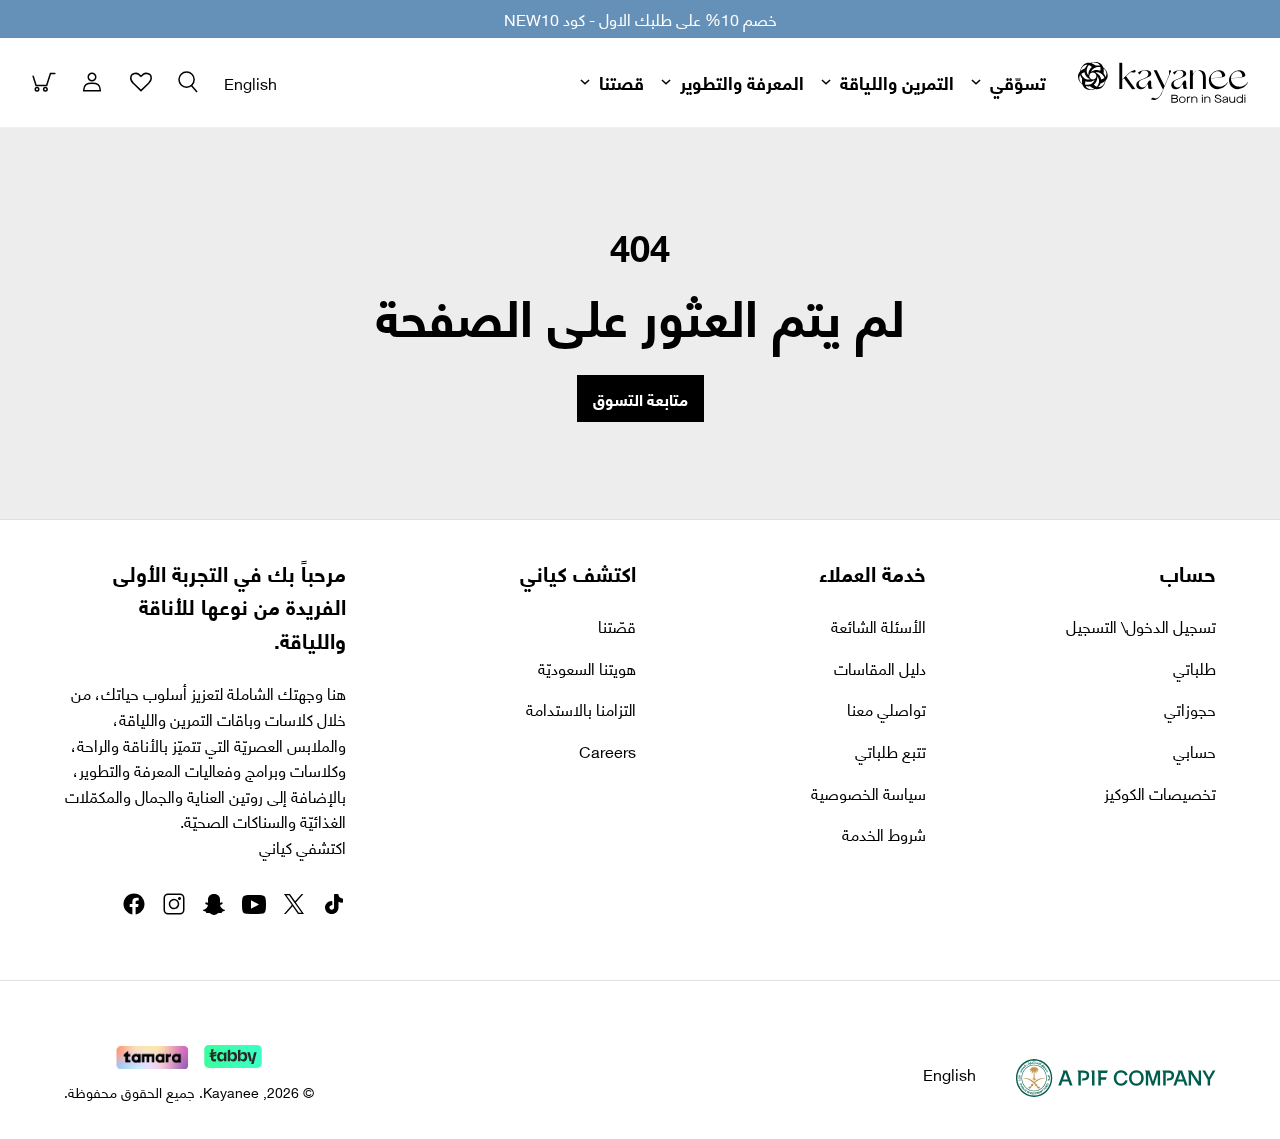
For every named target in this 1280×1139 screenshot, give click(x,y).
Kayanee (231, 1091)
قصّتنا (617, 626)
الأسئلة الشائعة (878, 626)
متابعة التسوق (640, 398)
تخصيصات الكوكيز (1160, 793)
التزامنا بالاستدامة (581, 709)
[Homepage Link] (1163, 82)
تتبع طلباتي (890, 751)
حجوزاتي (1190, 709)
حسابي (1194, 751)
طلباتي (1194, 668)
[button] (188, 82)
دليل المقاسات (880, 668)
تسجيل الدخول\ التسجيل (1141, 626)
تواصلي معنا (886, 709)
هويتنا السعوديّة (587, 668)
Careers (607, 751)
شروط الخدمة (884, 834)
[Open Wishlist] (140, 82)
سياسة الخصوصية (868, 793)
